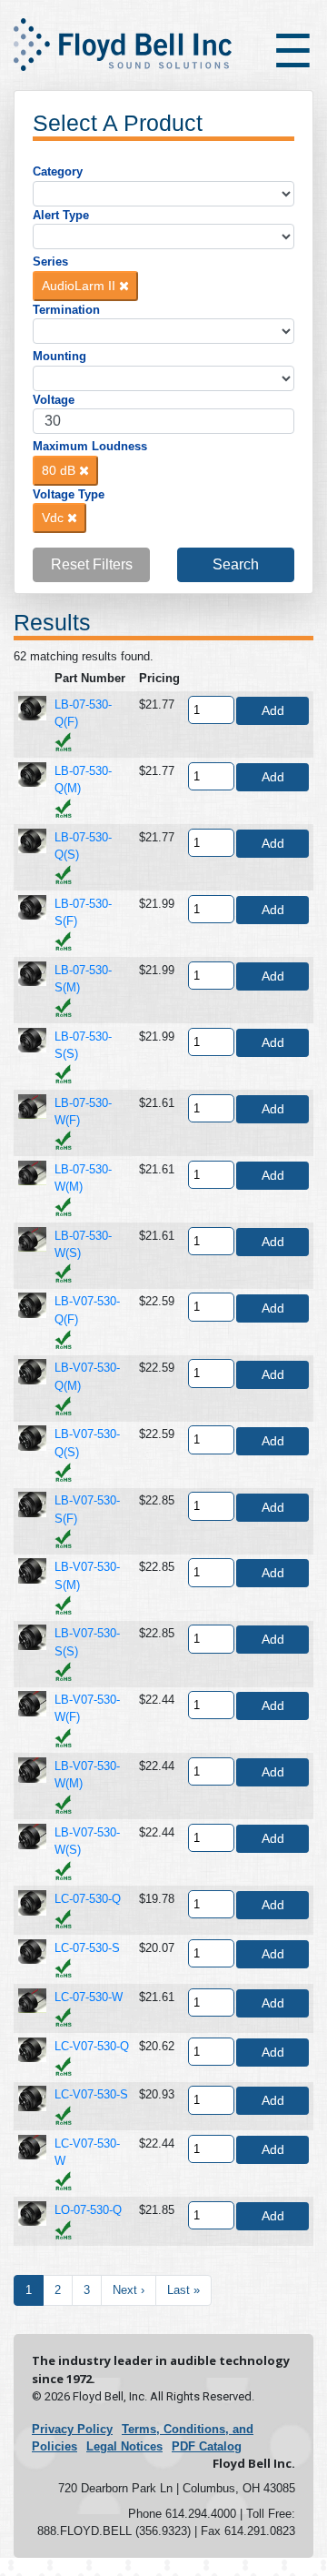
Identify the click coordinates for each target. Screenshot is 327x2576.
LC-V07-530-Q (92, 2046)
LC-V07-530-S (91, 2094)
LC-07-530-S (87, 1948)
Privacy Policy (72, 2429)
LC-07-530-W (89, 1997)
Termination (66, 310)
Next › (129, 2290)
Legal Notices (124, 2446)
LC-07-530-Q (88, 1899)
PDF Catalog (207, 2446)
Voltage (54, 400)
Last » (183, 2290)
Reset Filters (92, 564)
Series (50, 262)
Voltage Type (69, 494)
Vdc (54, 518)
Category (58, 171)
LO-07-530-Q (88, 2210)
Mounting (59, 356)
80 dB (60, 470)
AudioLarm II (80, 286)
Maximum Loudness (90, 446)
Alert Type (61, 215)
